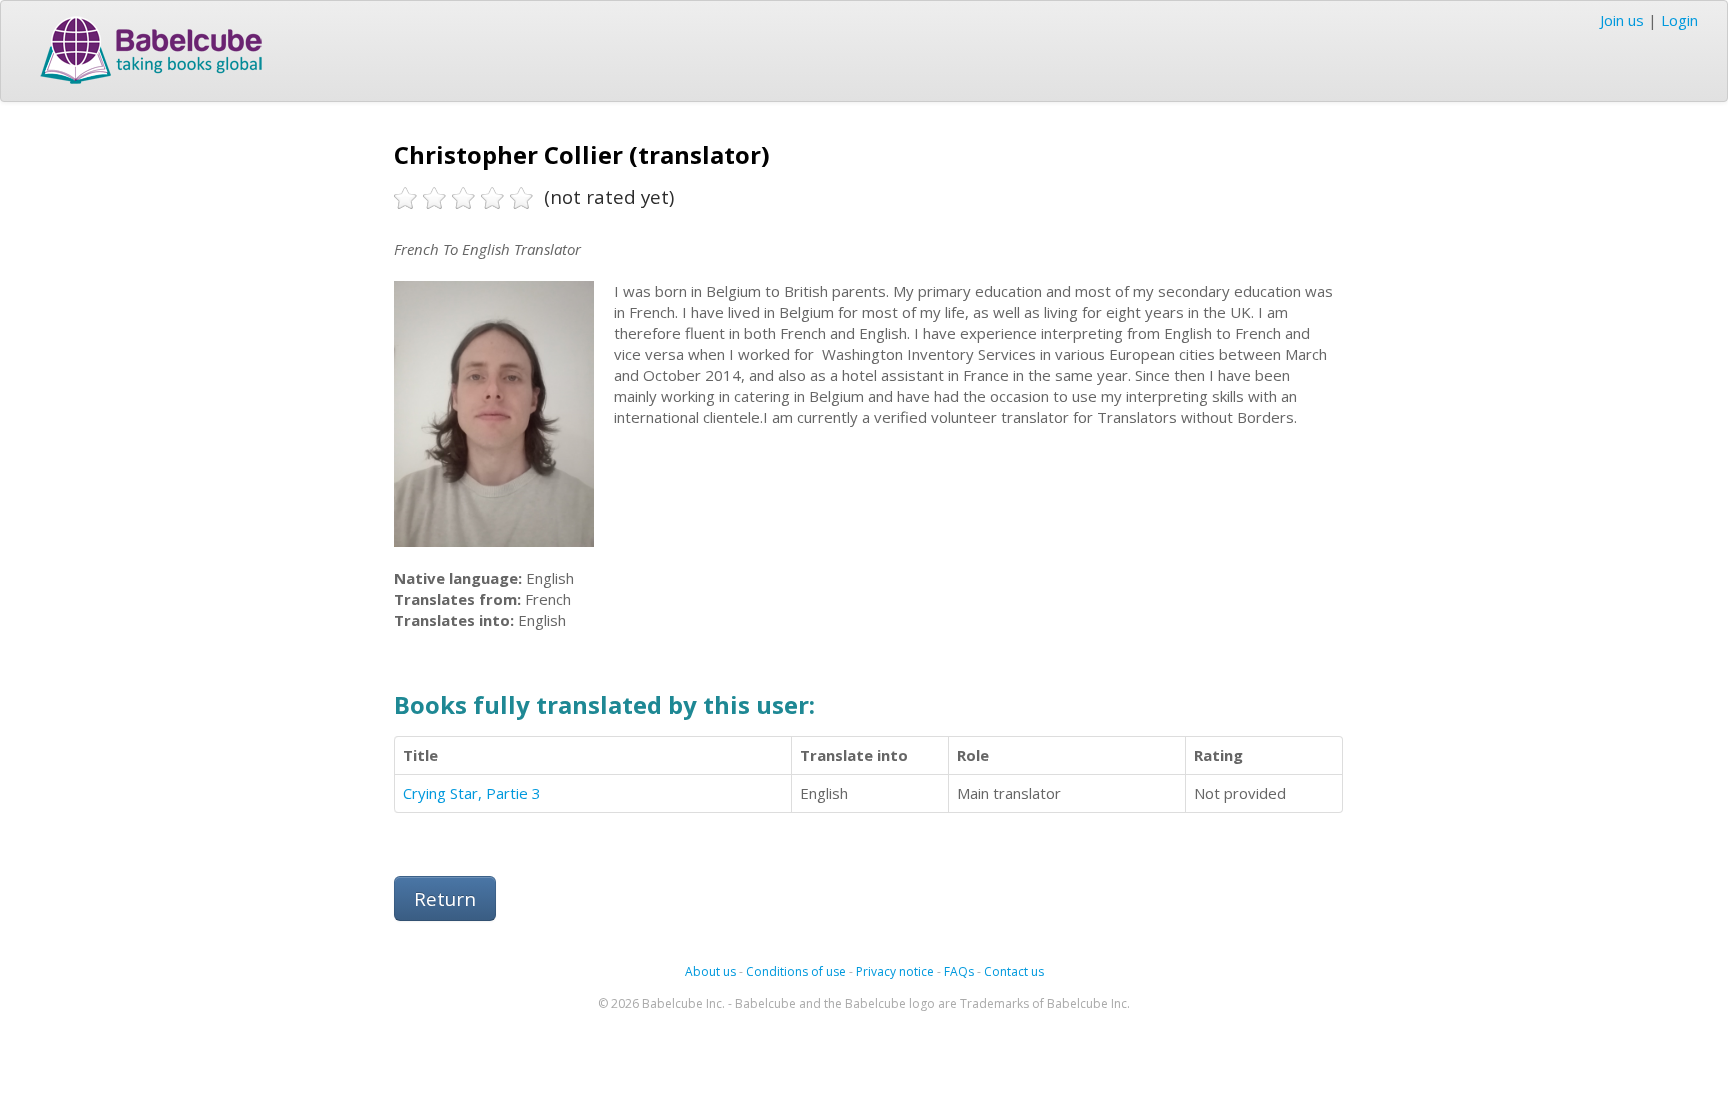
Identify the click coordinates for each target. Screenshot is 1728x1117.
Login (1679, 20)
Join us (1622, 20)
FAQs (959, 971)
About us (710, 971)
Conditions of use (796, 971)
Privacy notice (895, 971)
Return (445, 898)
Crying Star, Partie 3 (472, 793)
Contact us (1014, 971)
